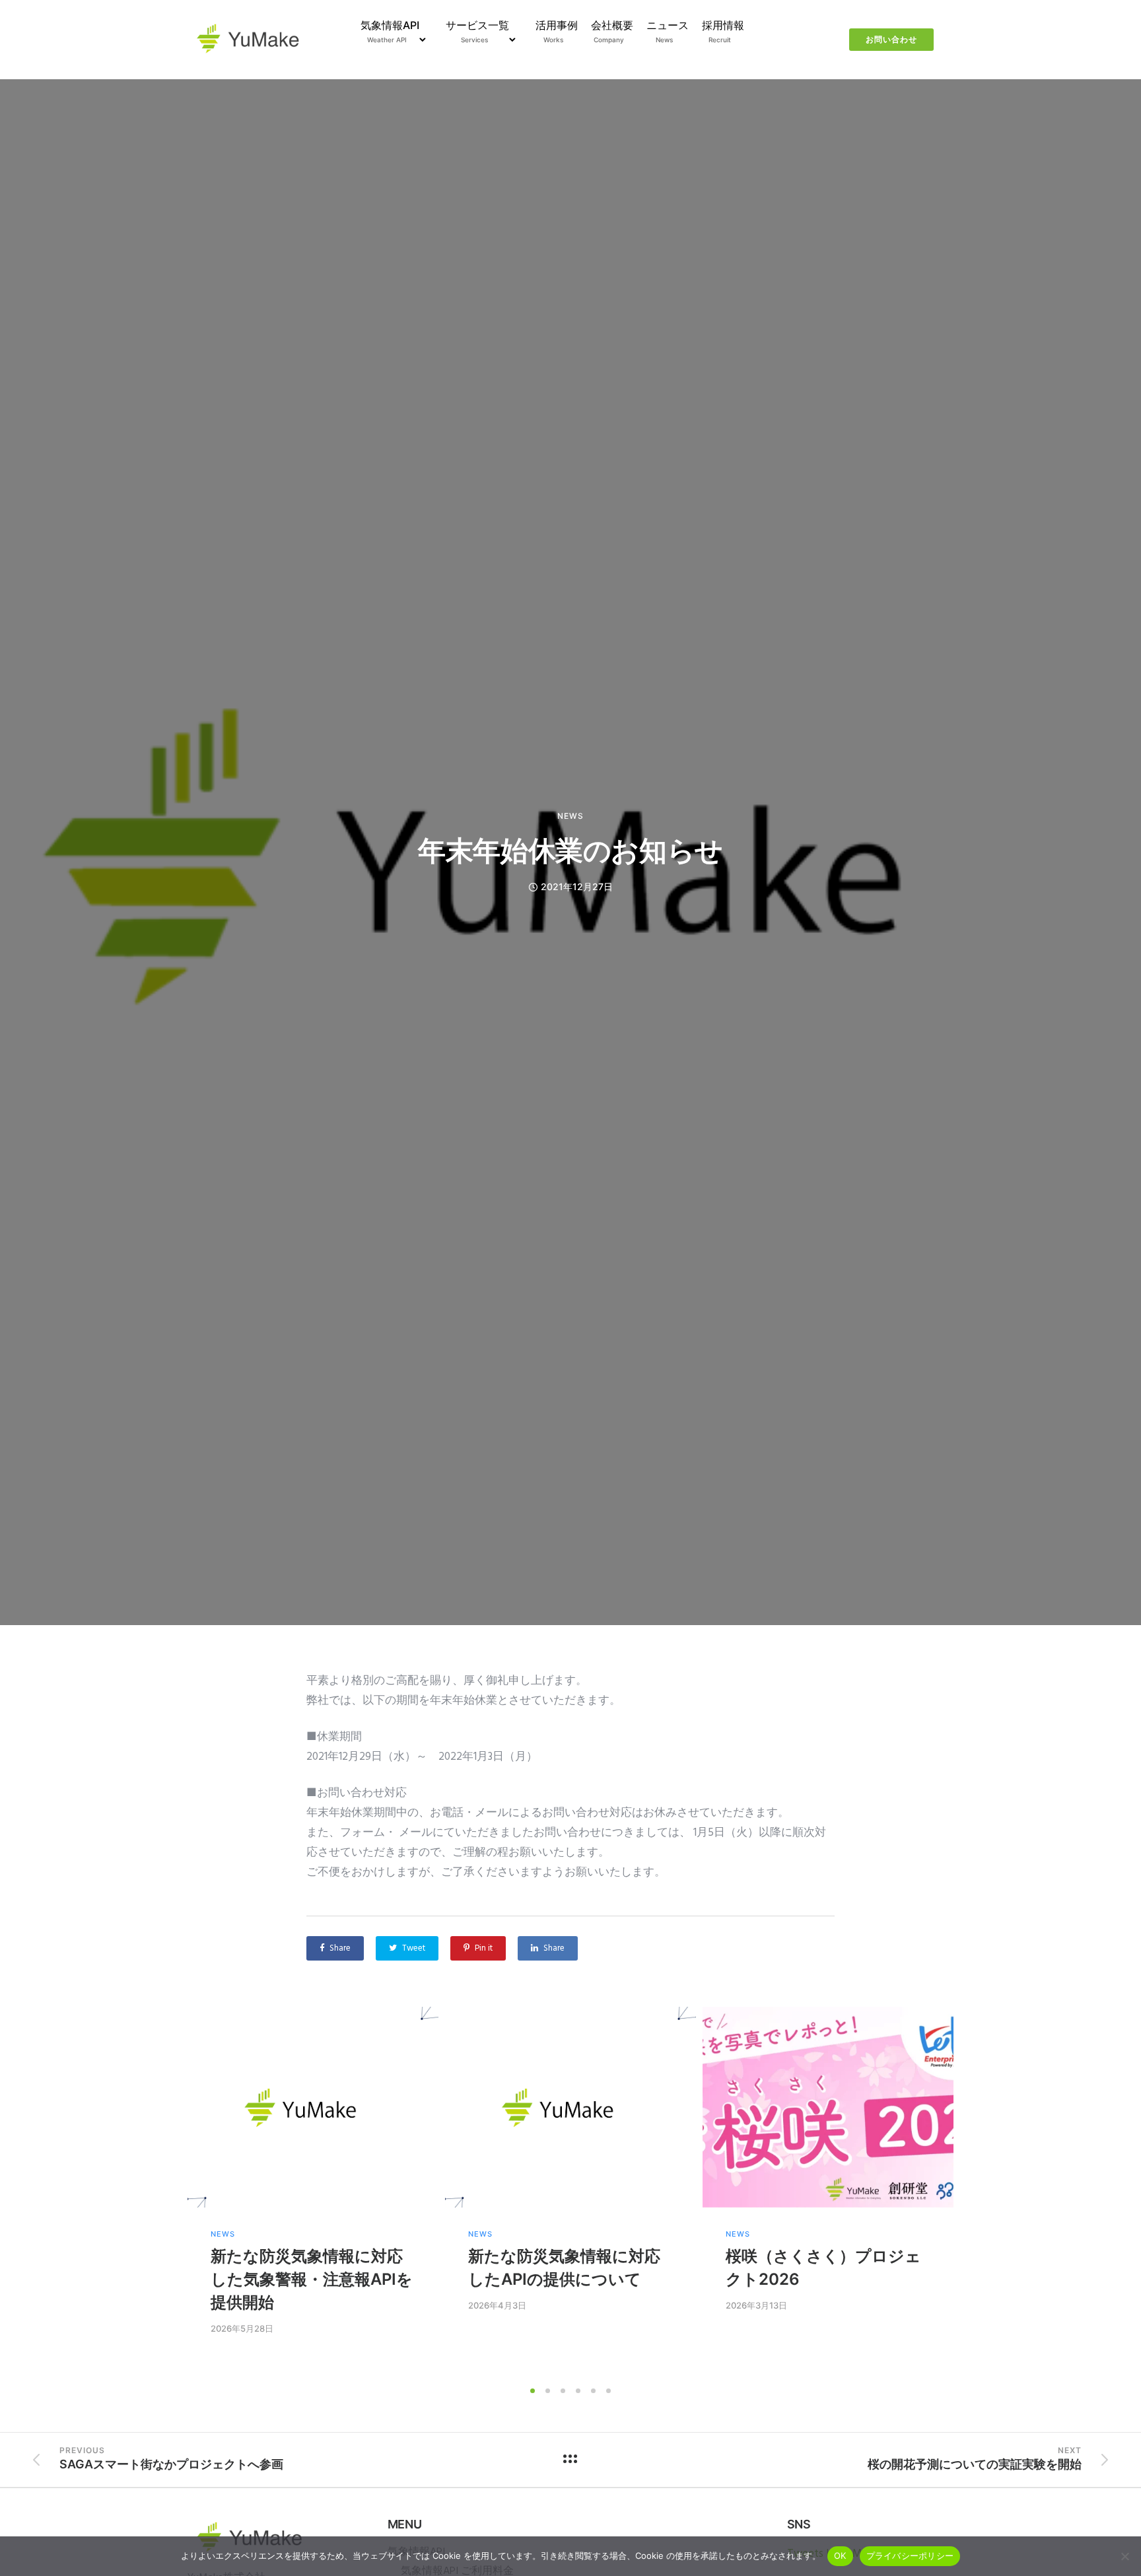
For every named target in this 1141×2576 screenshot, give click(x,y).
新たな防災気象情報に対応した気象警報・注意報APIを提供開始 (312, 2279)
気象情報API (390, 31)
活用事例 (557, 31)
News (570, 816)
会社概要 (612, 31)
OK (840, 2556)
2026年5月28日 (242, 2329)
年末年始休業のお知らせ (570, 850)
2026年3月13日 (756, 2306)
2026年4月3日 (497, 2306)
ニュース (668, 31)
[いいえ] (1124, 2556)
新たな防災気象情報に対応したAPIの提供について (564, 2268)
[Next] (982, 2193)
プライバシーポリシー (910, 2556)
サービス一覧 (477, 31)
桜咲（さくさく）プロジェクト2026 (823, 2268)
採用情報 (723, 31)
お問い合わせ (891, 39)
